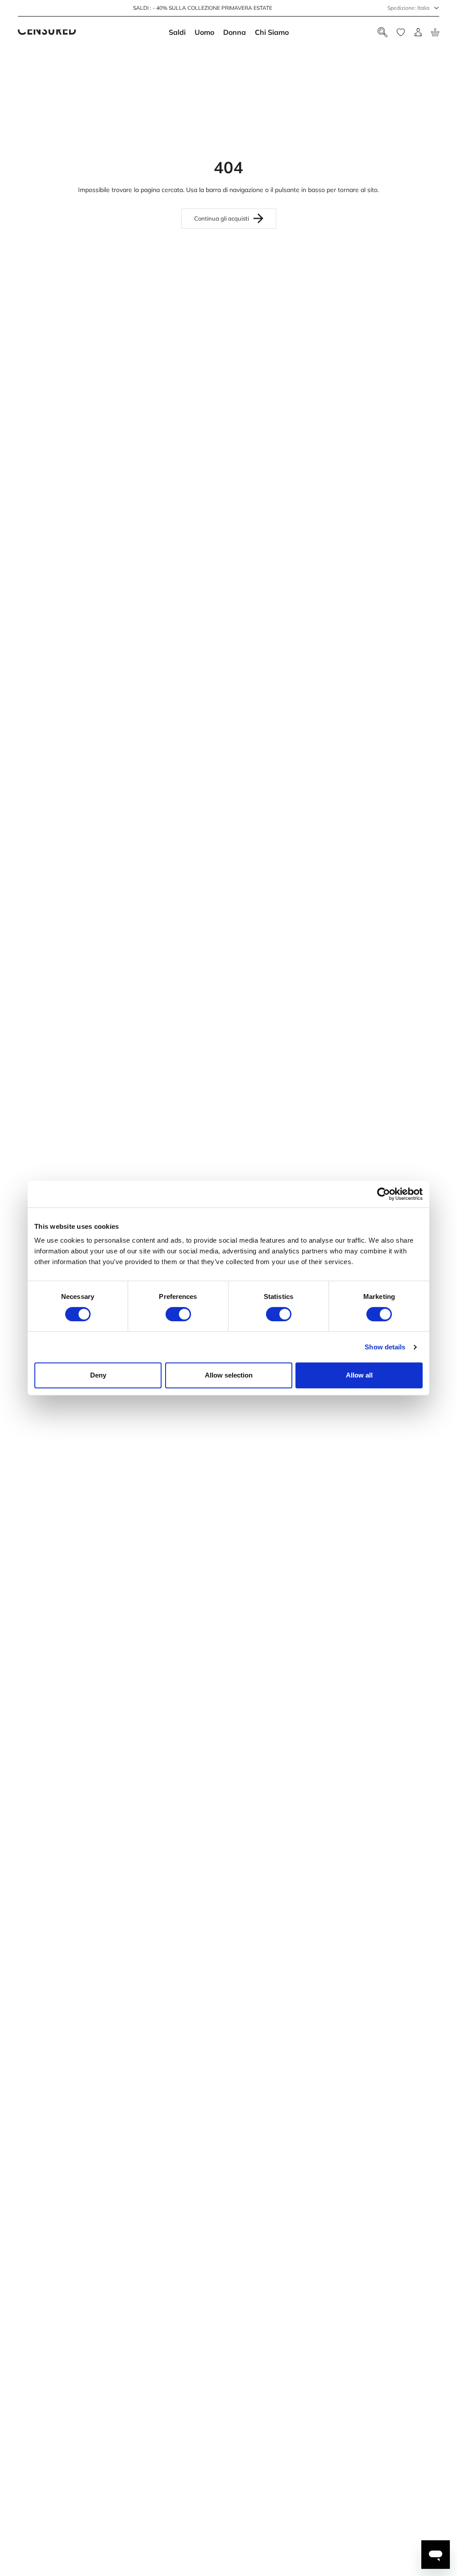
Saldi (177, 32)
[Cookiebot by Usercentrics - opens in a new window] (384, 1194)
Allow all (359, 1375)
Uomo (204, 32)
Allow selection (229, 1375)
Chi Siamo (272, 32)
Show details (385, 1347)
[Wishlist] (401, 32)
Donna (235, 32)
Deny (98, 1375)
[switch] (178, 1314)
